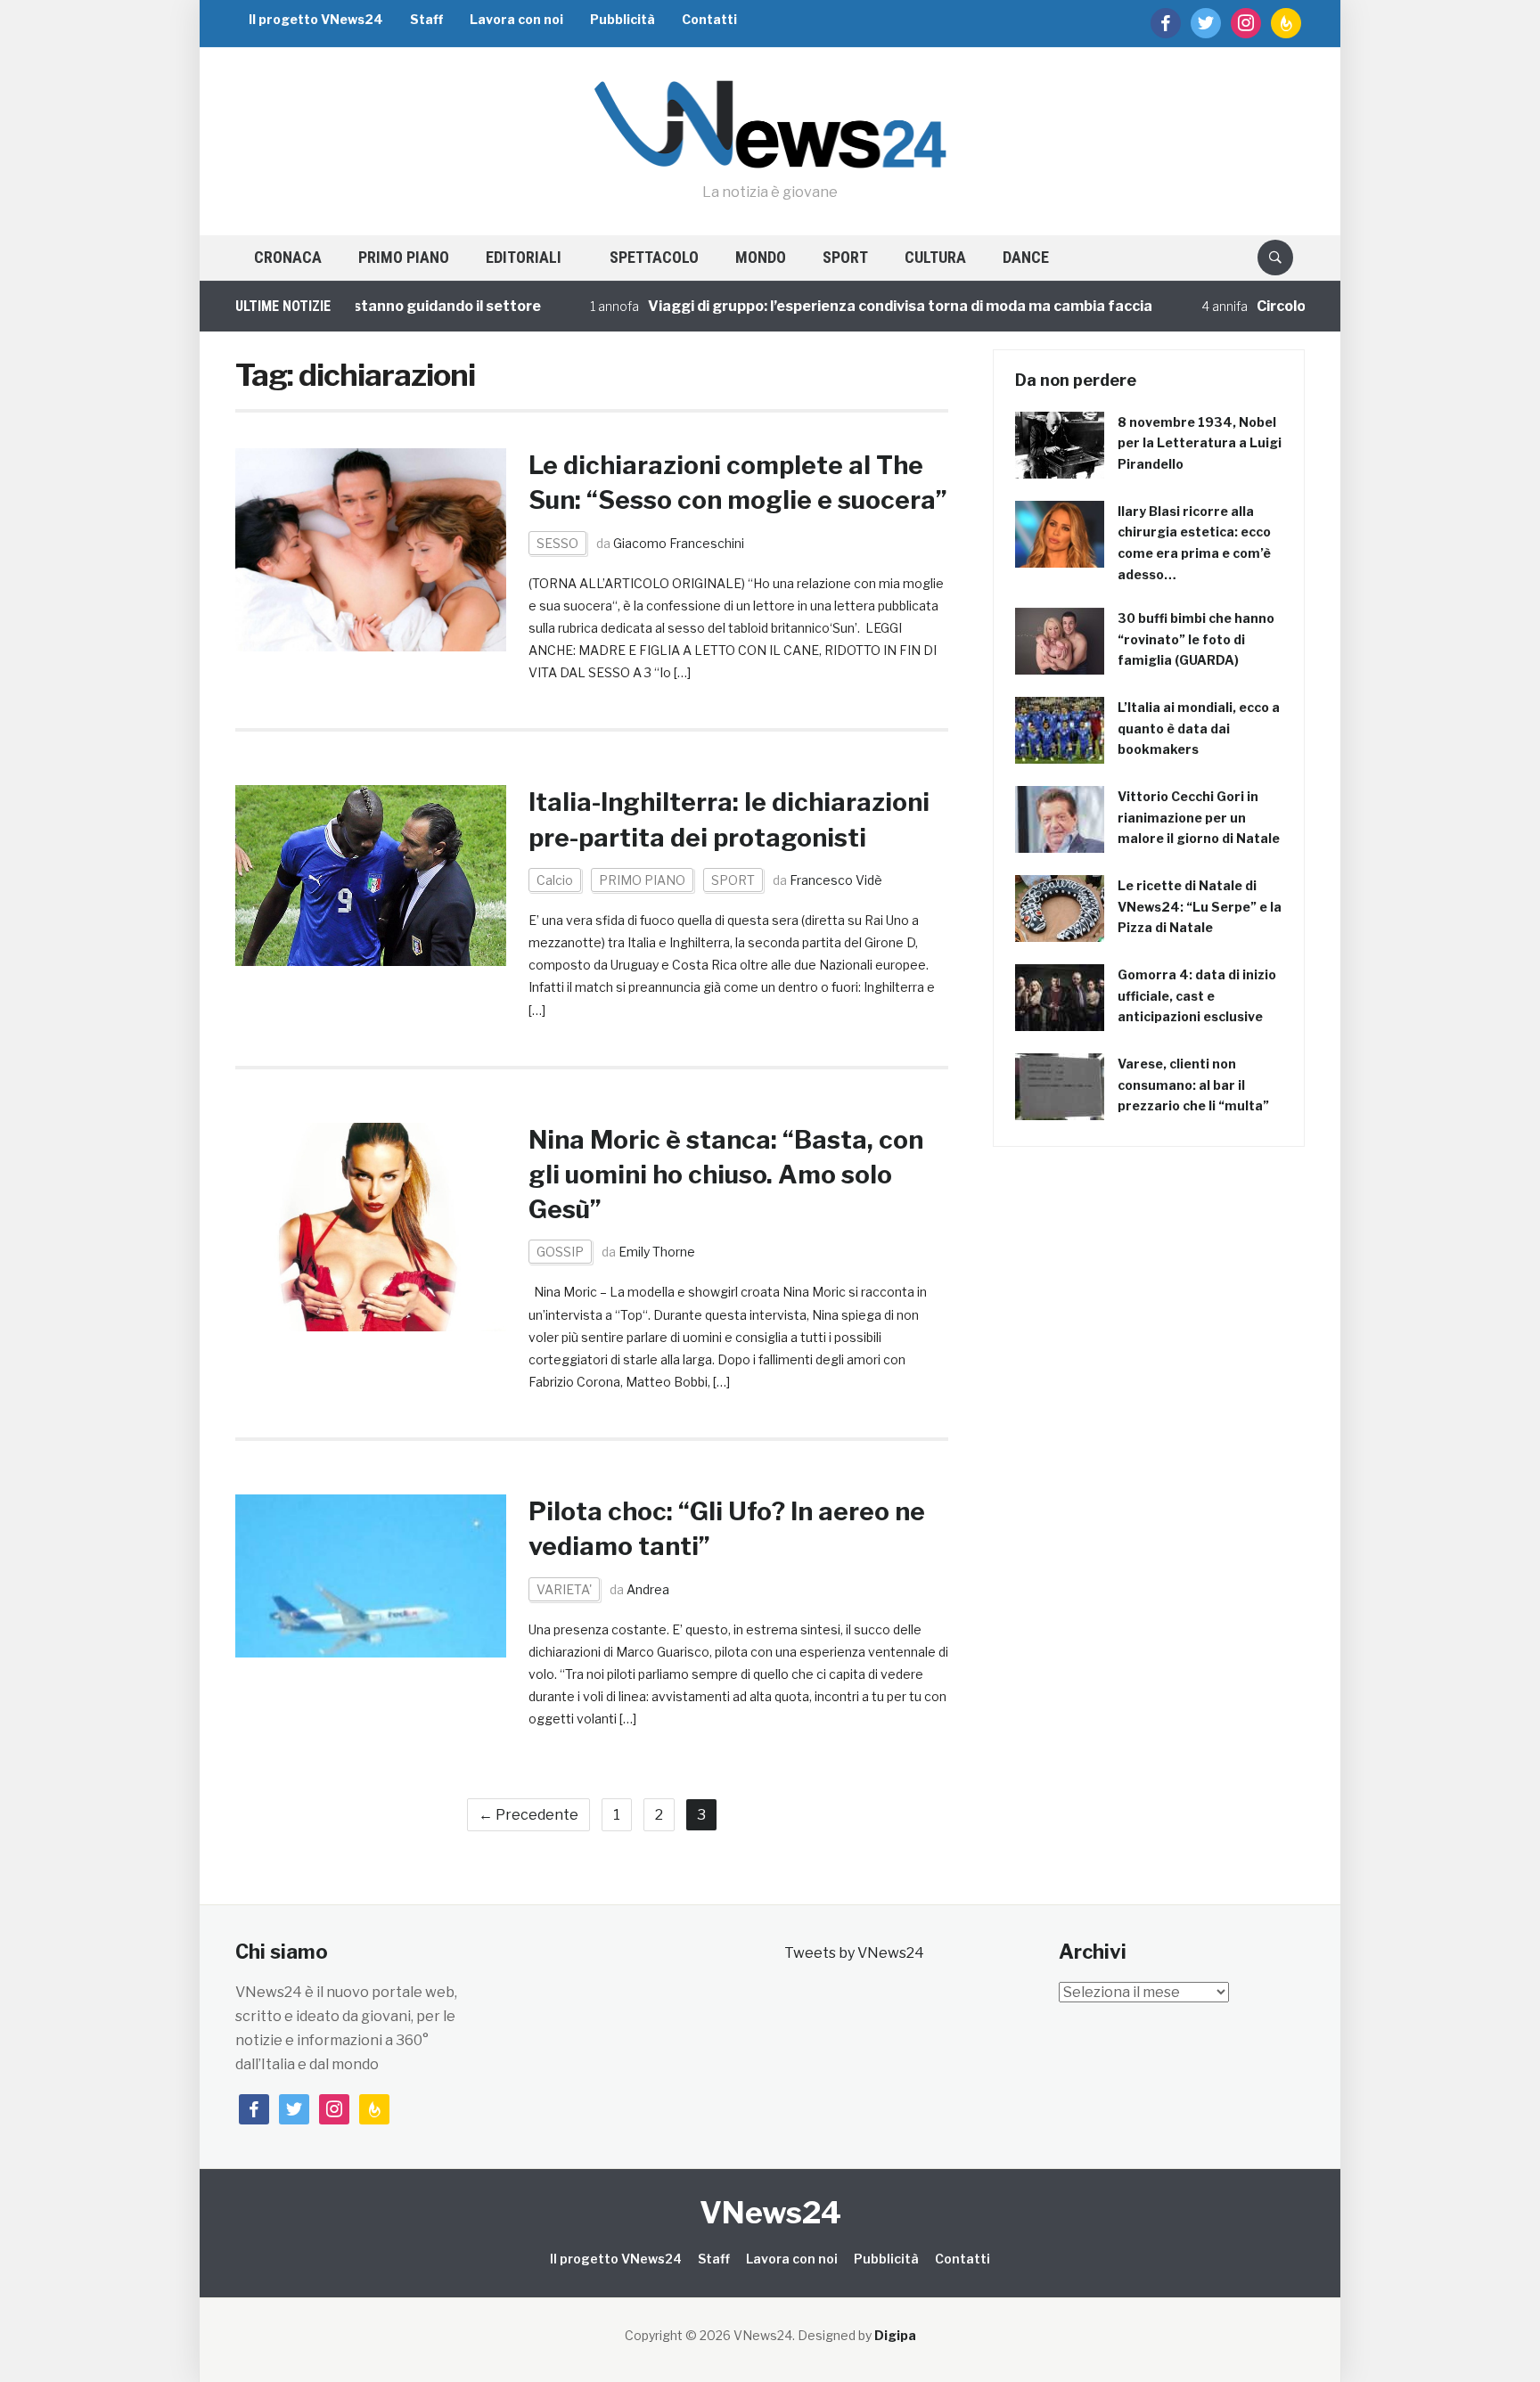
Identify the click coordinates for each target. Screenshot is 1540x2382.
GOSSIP (560, 1252)
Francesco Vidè (836, 880)
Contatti (709, 19)
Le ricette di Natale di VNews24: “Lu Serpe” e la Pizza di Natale (1200, 907)
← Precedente (528, 1815)
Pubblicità (623, 19)
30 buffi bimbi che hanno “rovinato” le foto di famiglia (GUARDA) (1196, 639)
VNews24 (770, 2212)
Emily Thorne (657, 1252)
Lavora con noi (516, 19)
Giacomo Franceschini (679, 543)
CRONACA (288, 257)
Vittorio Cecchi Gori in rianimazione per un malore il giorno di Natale (1199, 818)
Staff (426, 19)
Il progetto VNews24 (316, 19)
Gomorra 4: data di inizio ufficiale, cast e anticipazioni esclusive (1197, 996)
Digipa (895, 2335)
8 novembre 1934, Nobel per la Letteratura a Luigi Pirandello (1200, 443)
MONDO (761, 257)
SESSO (557, 543)
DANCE (1026, 257)
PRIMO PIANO (404, 257)
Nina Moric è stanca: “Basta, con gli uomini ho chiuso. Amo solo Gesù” (726, 1175)
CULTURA (935, 257)
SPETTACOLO (654, 257)
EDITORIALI (524, 257)
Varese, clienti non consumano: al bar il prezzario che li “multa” (1193, 1085)
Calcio (555, 880)
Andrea (648, 1589)
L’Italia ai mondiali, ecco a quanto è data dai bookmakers (1199, 729)
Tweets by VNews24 (854, 1953)
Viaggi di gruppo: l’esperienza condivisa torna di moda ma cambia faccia (840, 306)
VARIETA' (564, 1589)
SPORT (845, 257)
